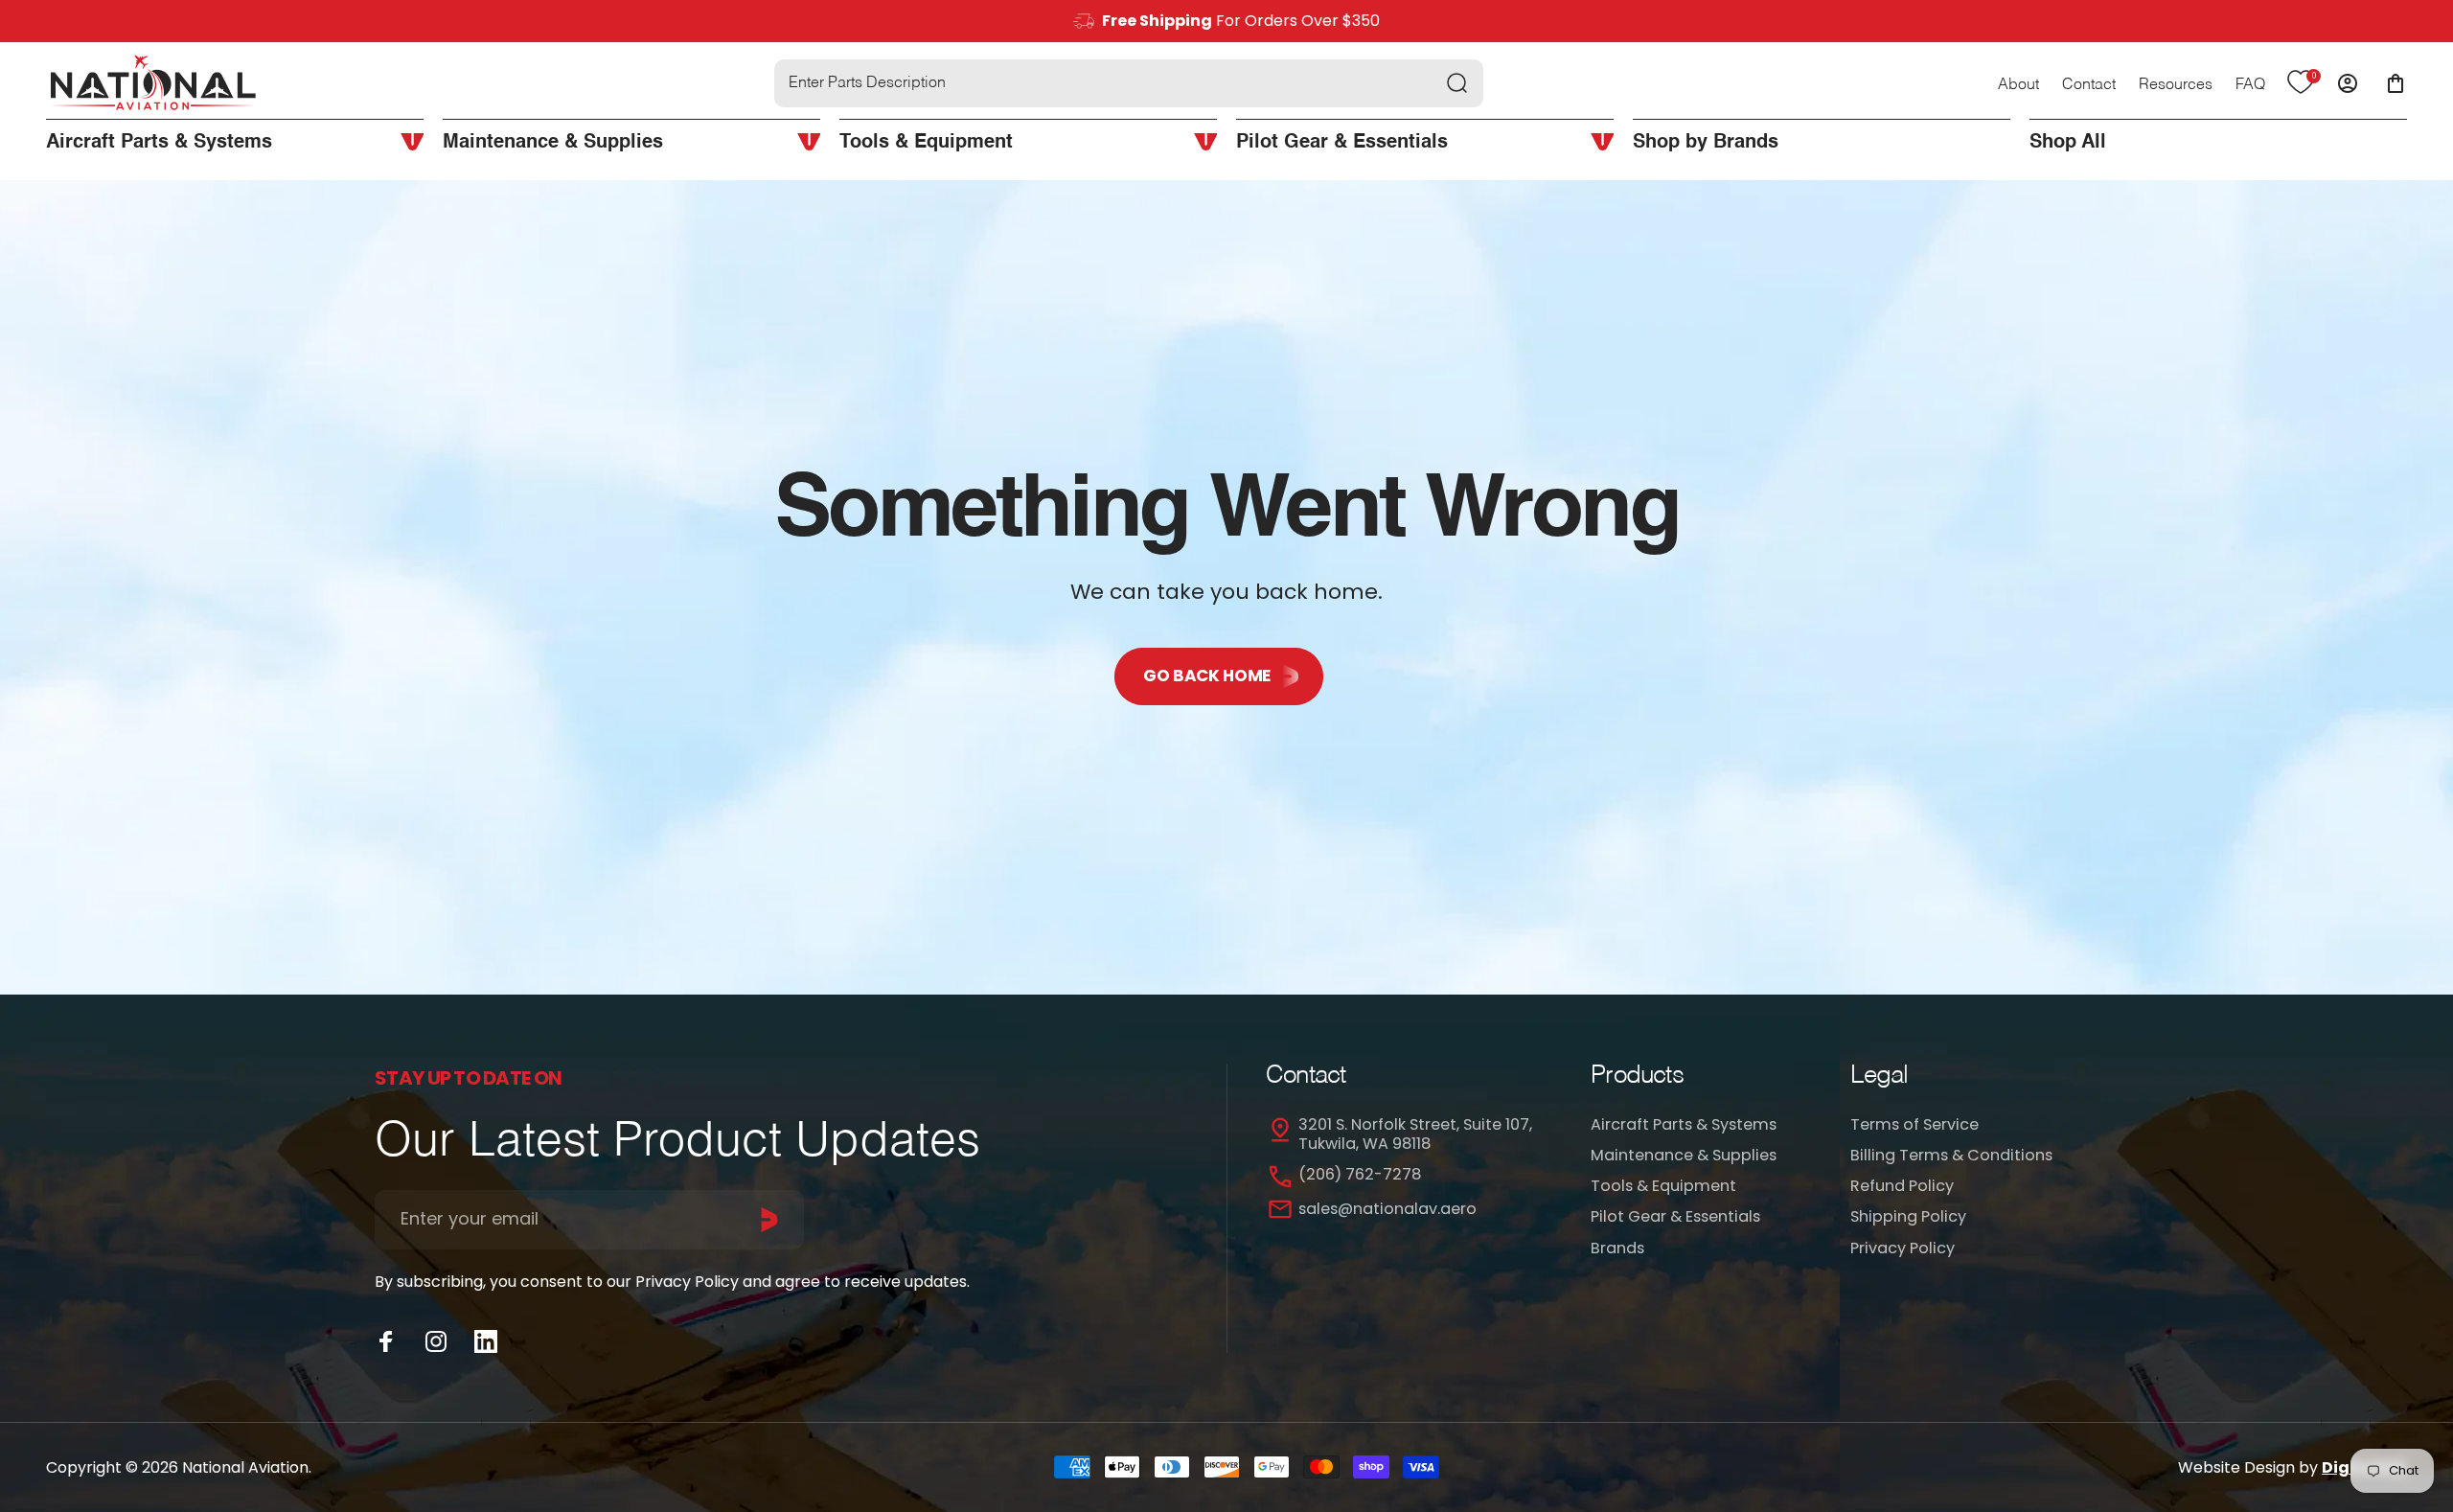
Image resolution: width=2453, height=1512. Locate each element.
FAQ (2250, 85)
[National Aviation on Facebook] (386, 1341)
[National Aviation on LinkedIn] (486, 1341)
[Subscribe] (769, 1220)
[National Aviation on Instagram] (436, 1341)
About (2018, 85)
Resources (2176, 85)
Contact (2089, 85)
